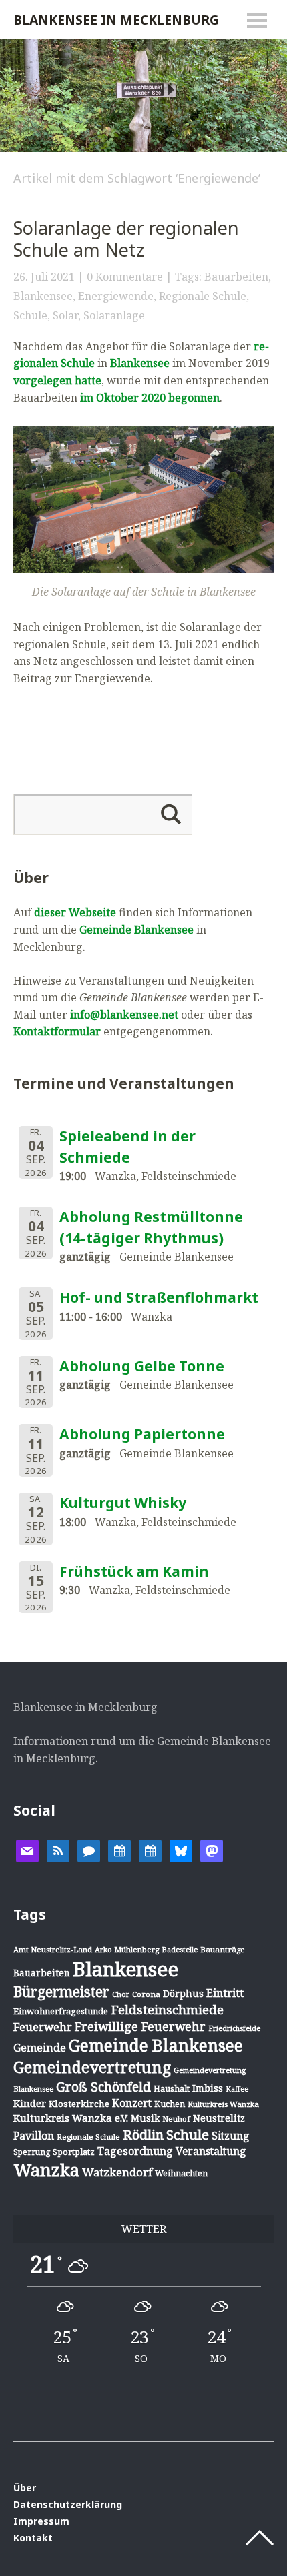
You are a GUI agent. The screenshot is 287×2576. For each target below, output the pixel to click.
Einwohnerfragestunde (61, 2011)
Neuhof (176, 2119)
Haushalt (172, 2088)
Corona (146, 1994)
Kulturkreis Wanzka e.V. (71, 2118)
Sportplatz (74, 2152)
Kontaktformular (57, 1031)
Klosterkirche (79, 2104)
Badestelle (180, 1949)
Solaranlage (114, 315)
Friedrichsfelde (234, 2028)
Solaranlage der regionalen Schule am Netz (126, 239)
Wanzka (46, 2170)
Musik (145, 2118)
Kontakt (33, 2538)
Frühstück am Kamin (134, 1571)
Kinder (30, 2103)
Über (25, 2488)
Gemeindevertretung (92, 2067)
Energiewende (116, 296)
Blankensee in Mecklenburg (116, 20)
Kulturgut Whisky (123, 1503)
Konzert (132, 2103)
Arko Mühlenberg (127, 1949)
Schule (30, 315)
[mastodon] (212, 1850)
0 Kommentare (125, 277)
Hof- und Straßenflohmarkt (159, 1297)
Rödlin (143, 2135)
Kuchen (170, 2104)
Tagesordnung (135, 2151)
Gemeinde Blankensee (136, 930)
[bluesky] (181, 1850)
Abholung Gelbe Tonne (142, 1366)
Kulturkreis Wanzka (223, 2104)
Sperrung (32, 2152)
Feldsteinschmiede (167, 2010)
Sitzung (231, 2136)
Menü (257, 21)
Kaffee (237, 2089)
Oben (260, 2538)
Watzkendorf (117, 2172)
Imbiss (208, 2088)
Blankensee (43, 296)
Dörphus (183, 1993)
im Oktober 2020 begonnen (150, 398)
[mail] (27, 1850)
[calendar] (119, 1850)
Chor (121, 1994)
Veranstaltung (211, 2151)
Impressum (41, 2521)
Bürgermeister (61, 1992)
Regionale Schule (203, 296)
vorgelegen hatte (57, 380)
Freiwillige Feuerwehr (140, 2026)
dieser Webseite (75, 912)
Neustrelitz (219, 2118)
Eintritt (225, 1993)
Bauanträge (223, 1949)
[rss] (58, 1850)
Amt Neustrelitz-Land (53, 1949)
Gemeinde (40, 2047)
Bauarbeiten (236, 277)
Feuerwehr (43, 2027)
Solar (65, 315)
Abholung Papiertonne (142, 1434)
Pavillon (34, 2136)
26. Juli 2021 (44, 277)
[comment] (89, 1850)
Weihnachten (181, 2173)
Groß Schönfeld (103, 2087)
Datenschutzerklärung (68, 2504)
